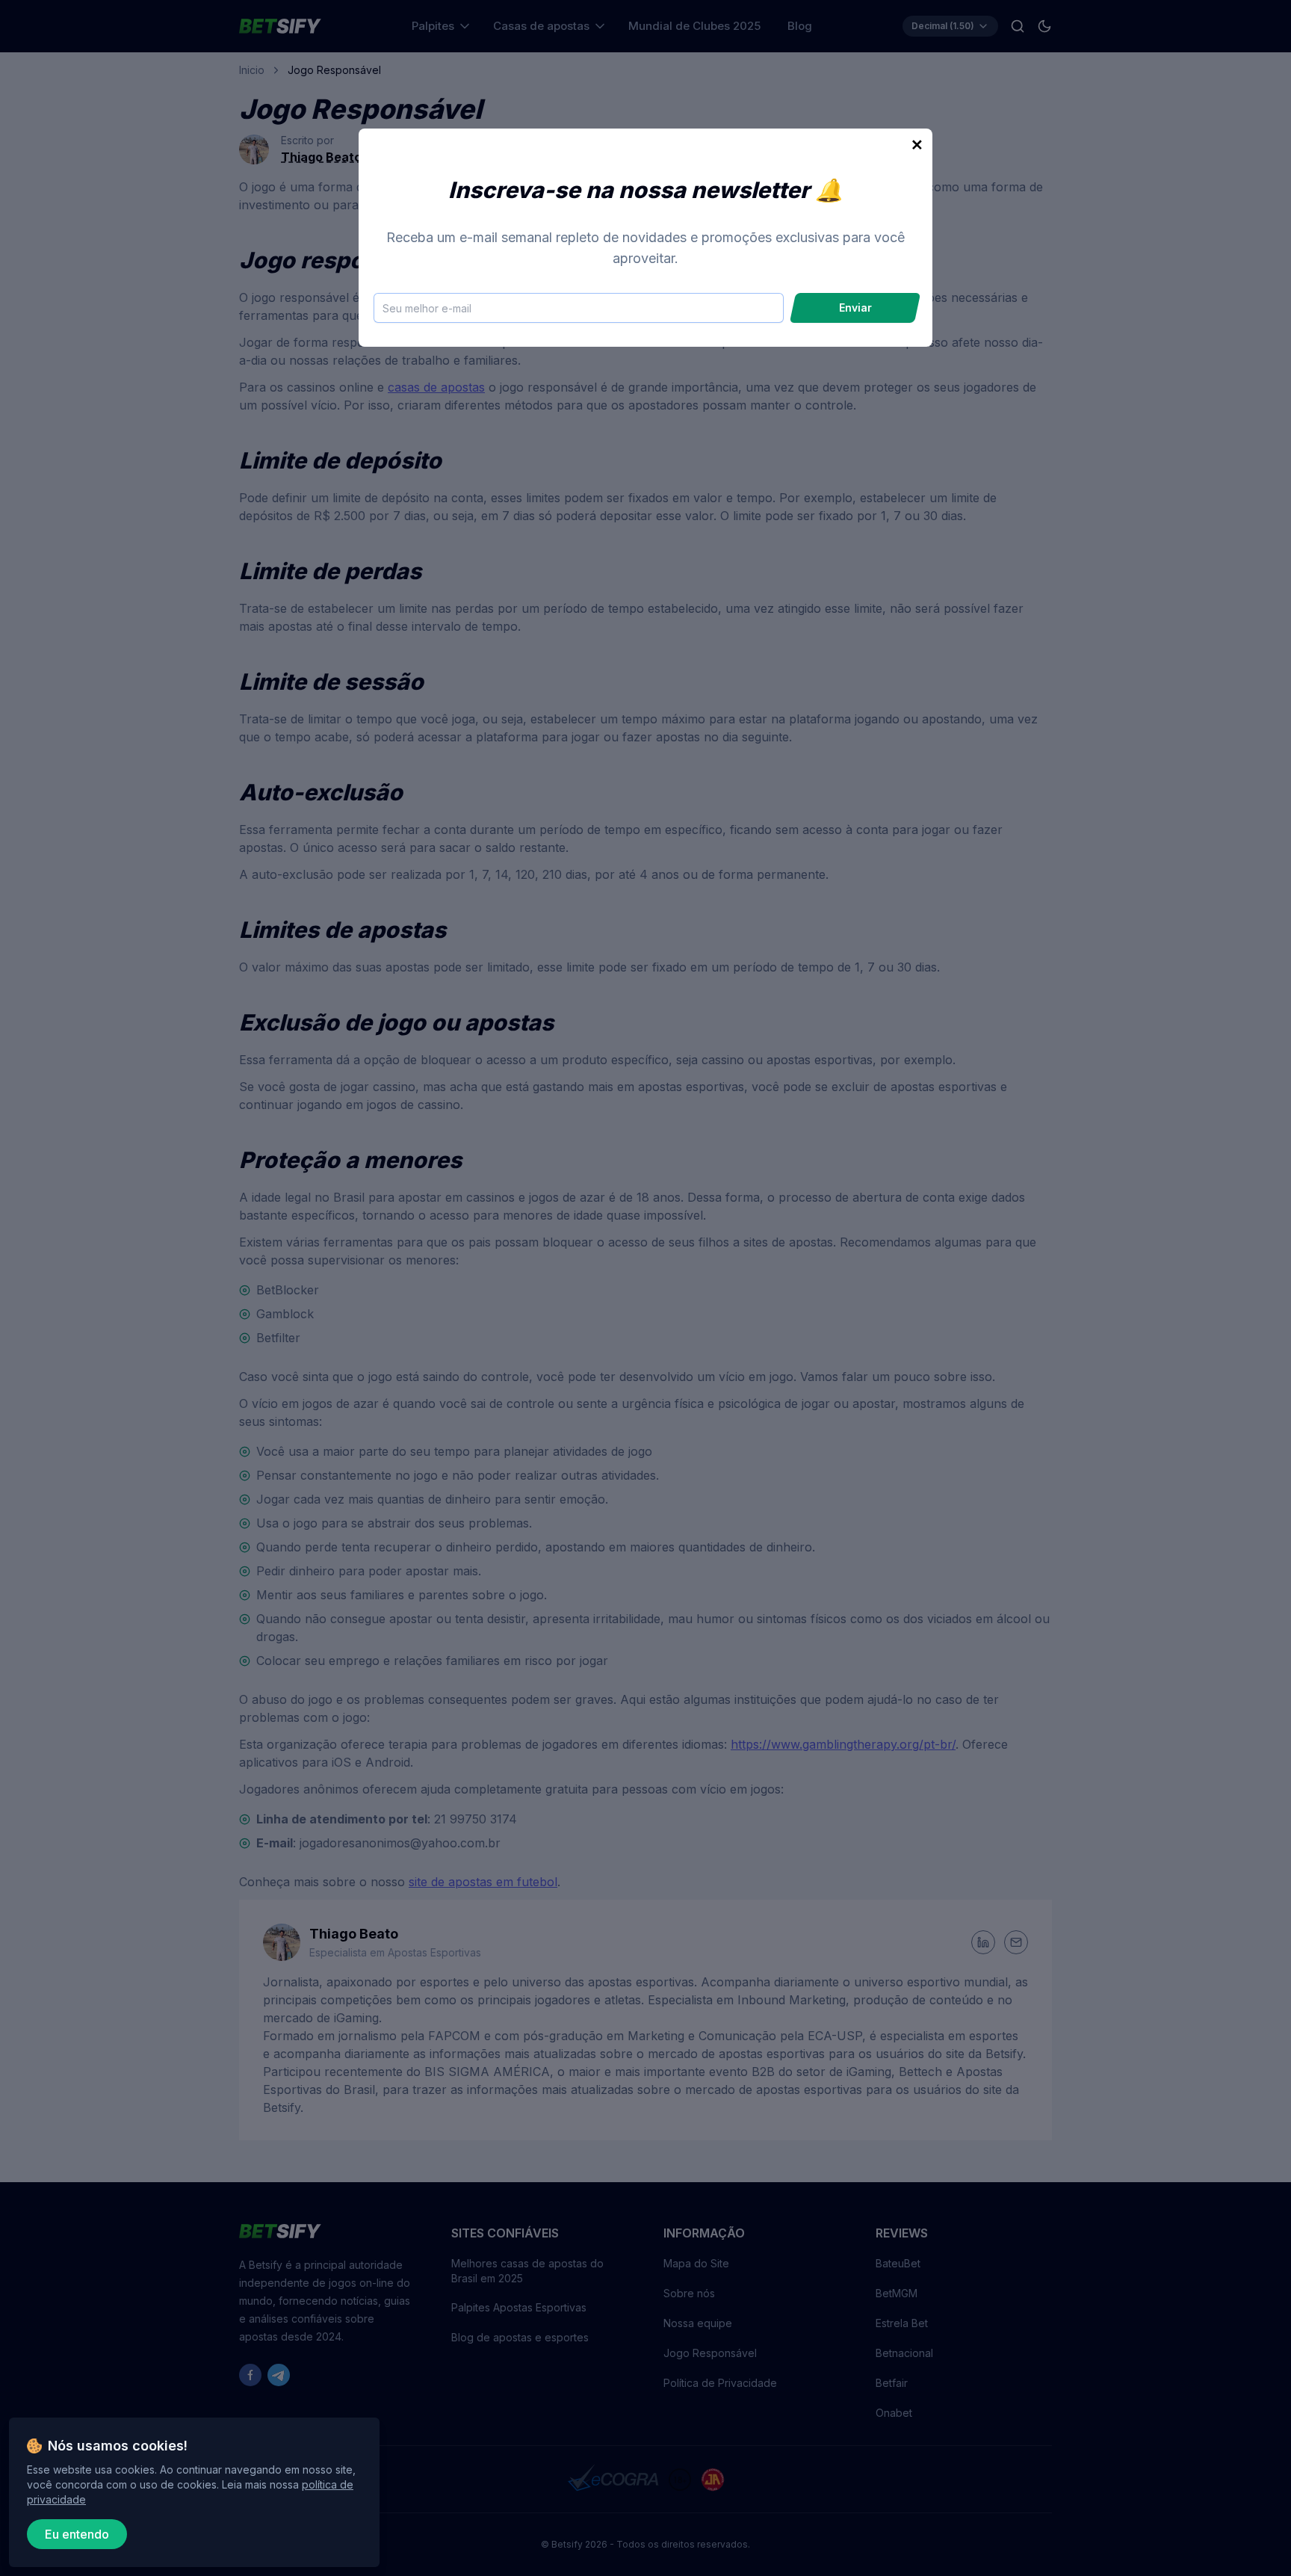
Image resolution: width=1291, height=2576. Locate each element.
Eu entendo (77, 2534)
